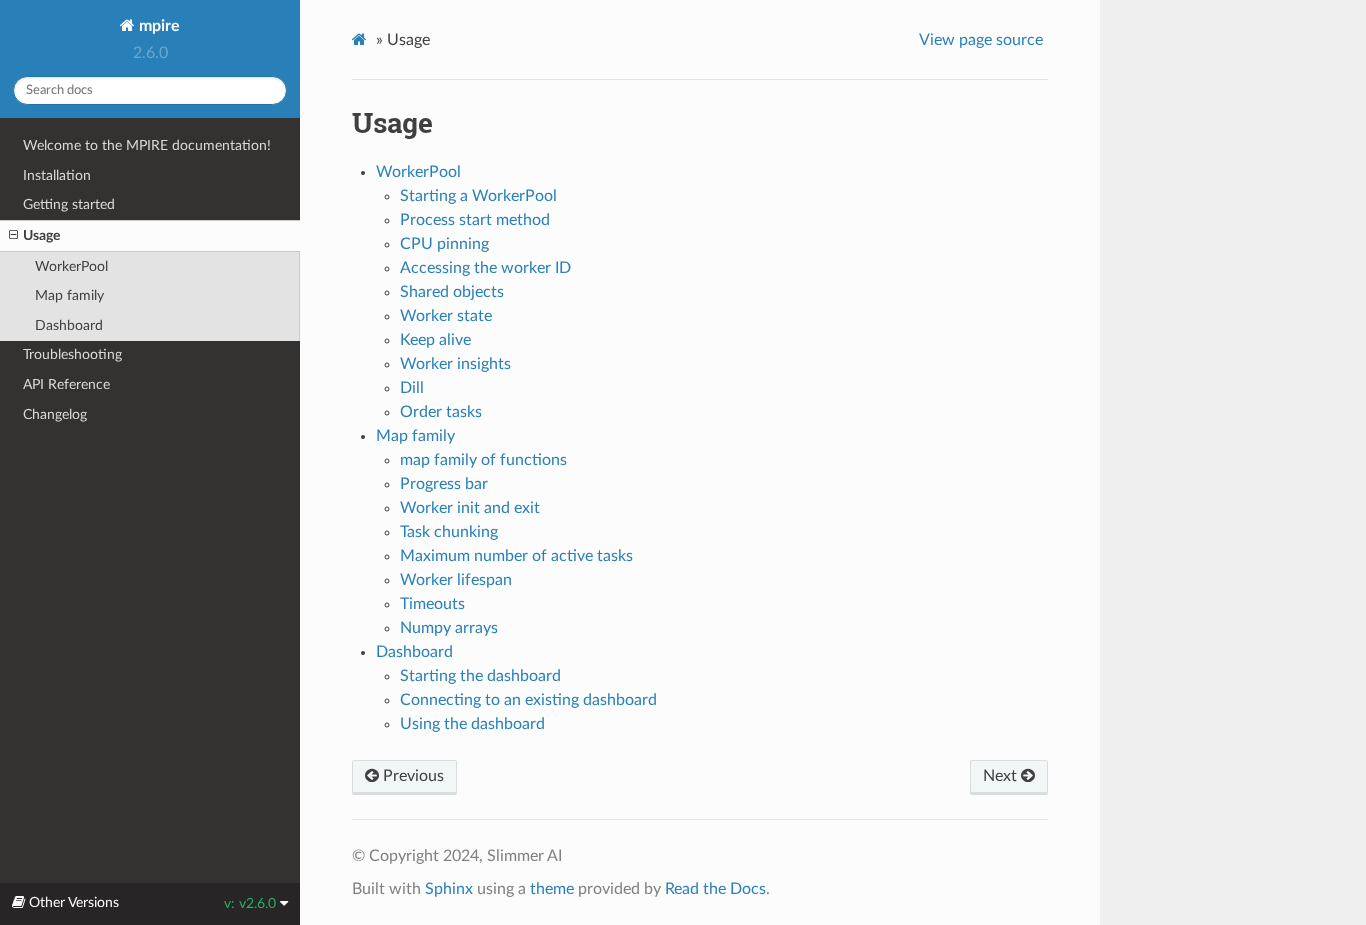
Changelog (55, 414)
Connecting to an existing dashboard (528, 700)
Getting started (69, 204)
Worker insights (455, 364)
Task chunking (449, 532)
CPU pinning (444, 244)
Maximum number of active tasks (516, 556)
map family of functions (483, 460)
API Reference (66, 384)
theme (552, 889)
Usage (41, 235)
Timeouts (432, 604)
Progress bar (444, 484)
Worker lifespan (456, 580)
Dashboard (69, 325)
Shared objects (452, 292)
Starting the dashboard (480, 676)
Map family (69, 295)
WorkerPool (71, 266)
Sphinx (449, 889)
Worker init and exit (470, 508)
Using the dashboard (472, 724)
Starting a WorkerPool (478, 196)
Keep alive (435, 340)
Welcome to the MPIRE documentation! (147, 145)
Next (1002, 776)
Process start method (475, 220)
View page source (981, 40)
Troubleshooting (72, 354)
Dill (412, 388)
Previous (411, 776)
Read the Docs (715, 889)
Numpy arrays (449, 628)
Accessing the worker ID (485, 268)
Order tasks (441, 412)
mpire (157, 26)
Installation (57, 175)
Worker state (446, 316)
